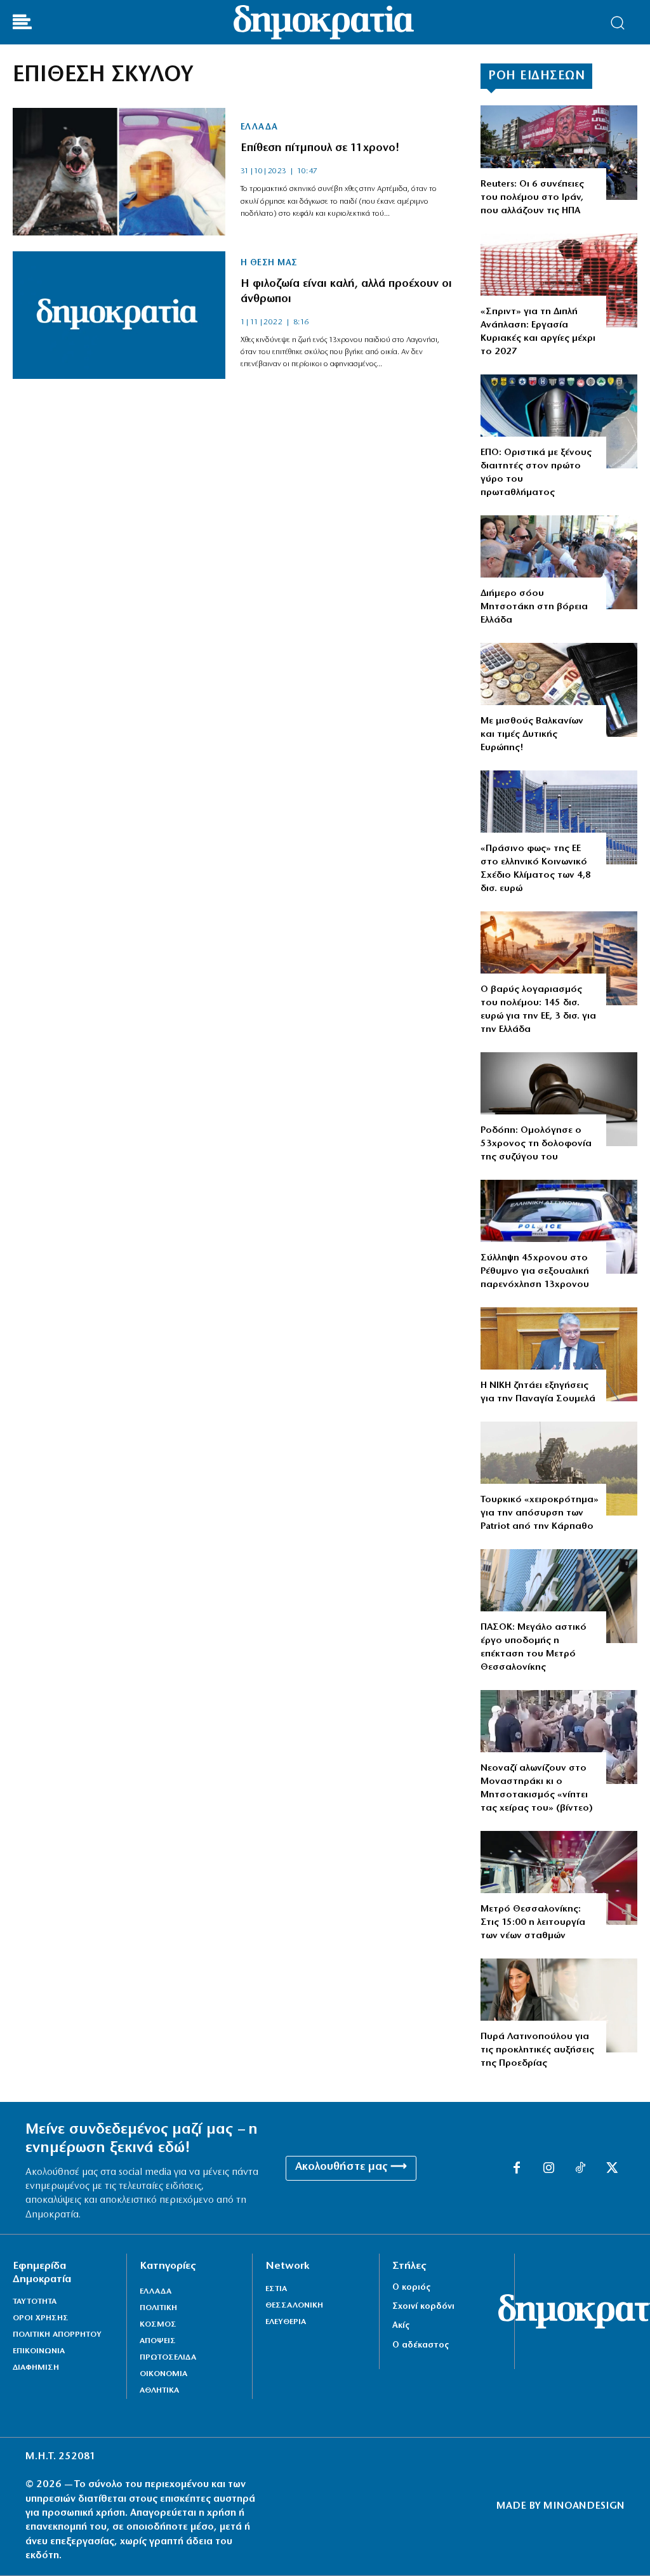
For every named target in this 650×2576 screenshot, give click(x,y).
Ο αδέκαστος (421, 2345)
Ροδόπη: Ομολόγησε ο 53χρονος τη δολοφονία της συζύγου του (536, 1144)
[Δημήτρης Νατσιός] (559, 1354)
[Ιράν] (559, 152)
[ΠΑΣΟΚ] (559, 1596)
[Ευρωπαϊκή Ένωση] (559, 817)
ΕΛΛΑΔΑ (259, 128)
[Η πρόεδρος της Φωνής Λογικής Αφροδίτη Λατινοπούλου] (559, 2005)
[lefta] (559, 690)
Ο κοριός (411, 2288)
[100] (559, 1227)
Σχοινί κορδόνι (423, 2307)
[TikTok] (580, 2169)
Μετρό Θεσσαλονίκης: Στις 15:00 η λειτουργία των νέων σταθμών (533, 1923)
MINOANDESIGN (584, 2506)
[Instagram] (548, 2169)
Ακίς (401, 2326)
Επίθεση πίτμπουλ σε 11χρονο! (320, 149)
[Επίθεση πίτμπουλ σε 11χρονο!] (119, 172)
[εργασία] (559, 281)
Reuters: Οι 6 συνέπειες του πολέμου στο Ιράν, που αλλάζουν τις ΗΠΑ (532, 198)
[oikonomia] (559, 958)
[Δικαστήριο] (559, 1099)
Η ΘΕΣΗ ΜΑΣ (269, 263)
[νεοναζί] (559, 1737)
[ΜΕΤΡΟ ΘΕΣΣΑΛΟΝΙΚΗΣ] (559, 1878)
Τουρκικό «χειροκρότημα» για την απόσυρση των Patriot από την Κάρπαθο (540, 1513)
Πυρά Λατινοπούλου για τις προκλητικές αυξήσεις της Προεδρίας (537, 2050)
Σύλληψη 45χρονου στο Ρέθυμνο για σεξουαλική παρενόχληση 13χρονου (535, 1271)
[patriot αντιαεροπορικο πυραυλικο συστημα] (559, 1469)
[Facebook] (517, 2169)
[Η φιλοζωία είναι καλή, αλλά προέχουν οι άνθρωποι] (119, 315)
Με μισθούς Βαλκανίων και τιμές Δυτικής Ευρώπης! (532, 735)
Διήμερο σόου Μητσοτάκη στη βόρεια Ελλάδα (534, 607)
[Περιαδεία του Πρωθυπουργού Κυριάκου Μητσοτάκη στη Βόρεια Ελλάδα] (559, 562)
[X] (612, 2169)
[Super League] (559, 421)
